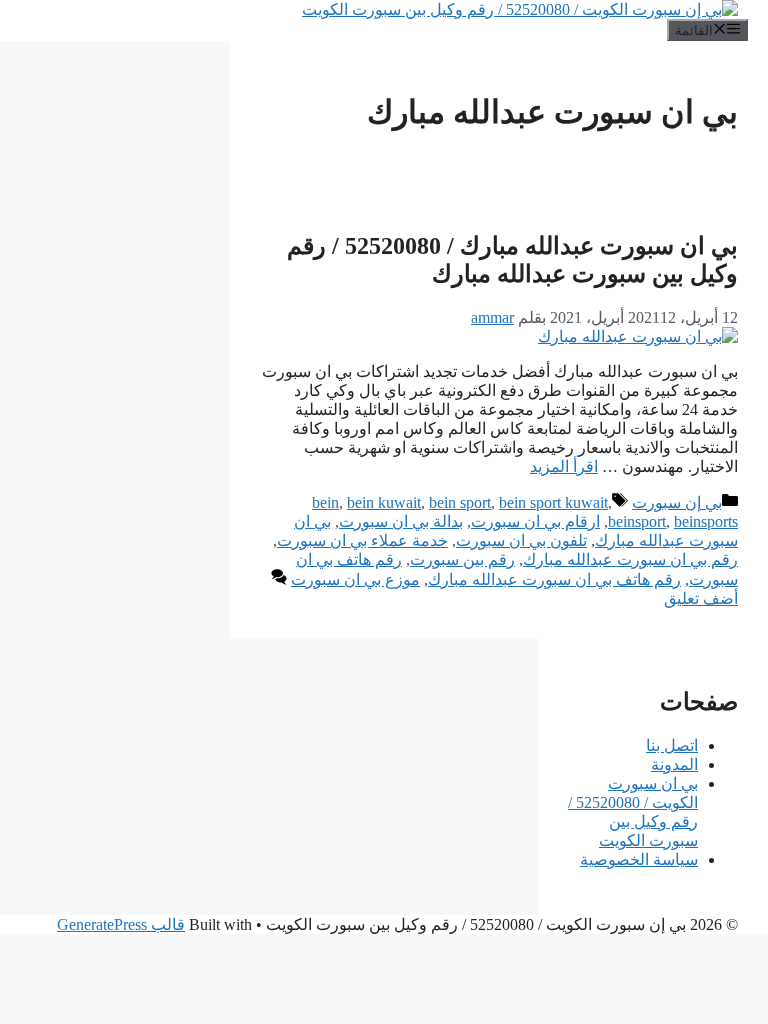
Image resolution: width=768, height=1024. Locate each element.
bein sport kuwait (553, 502)
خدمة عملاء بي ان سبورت (362, 540)
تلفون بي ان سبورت (521, 540)
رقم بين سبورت (462, 559)
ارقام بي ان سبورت (535, 521)
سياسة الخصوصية (639, 859)
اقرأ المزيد (564, 466)
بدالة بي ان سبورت (401, 521)
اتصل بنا (672, 745)
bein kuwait (384, 502)
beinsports (706, 521)
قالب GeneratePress (121, 924)
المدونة (674, 764)
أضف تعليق (701, 598)
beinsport (637, 521)
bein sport (460, 502)
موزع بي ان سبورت (355, 579)
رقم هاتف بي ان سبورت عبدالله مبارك (554, 579)
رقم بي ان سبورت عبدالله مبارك (630, 559)
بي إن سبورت (677, 502)
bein (325, 502)
